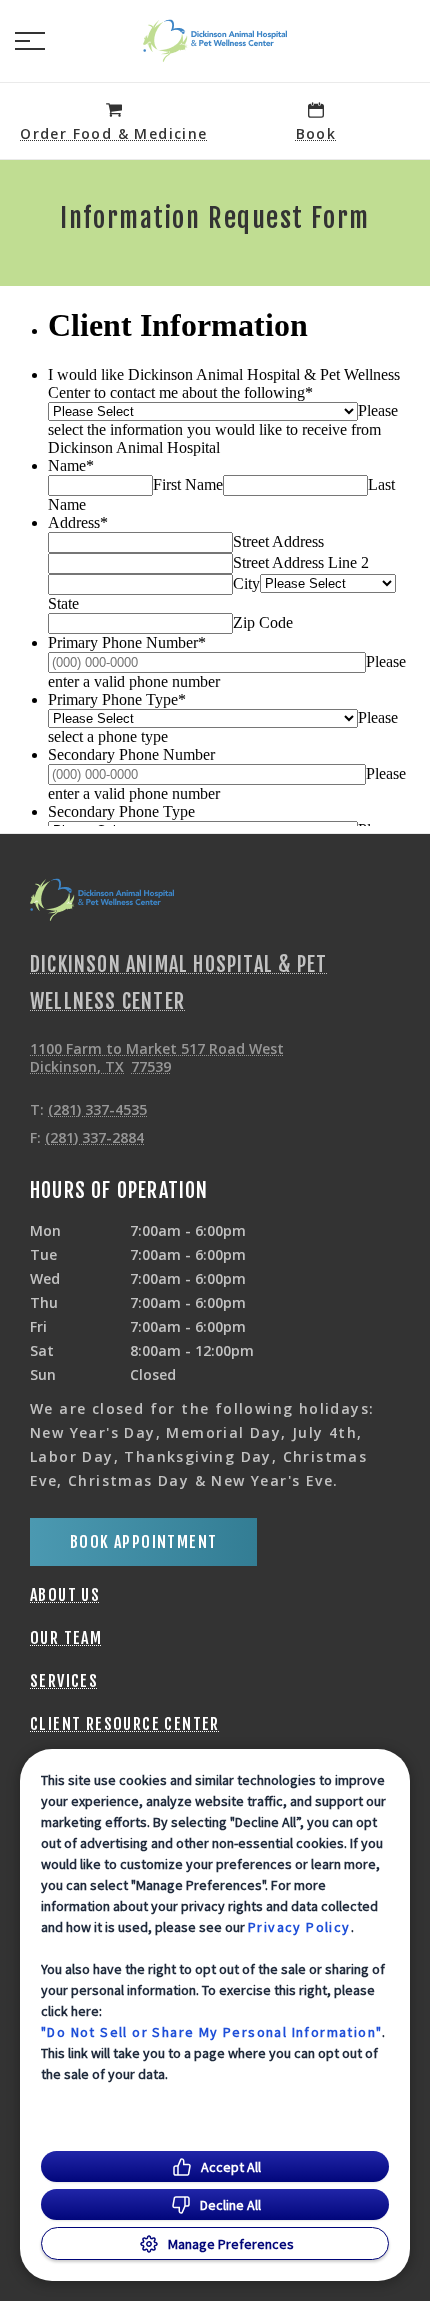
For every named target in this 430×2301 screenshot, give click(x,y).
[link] (215, 41)
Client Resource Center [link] (125, 1724)
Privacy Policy (299, 1927)
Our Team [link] (66, 1638)
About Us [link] (65, 1595)
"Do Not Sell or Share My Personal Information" (211, 2032)
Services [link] (64, 1681)
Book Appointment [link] (143, 1542)
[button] (30, 41)
